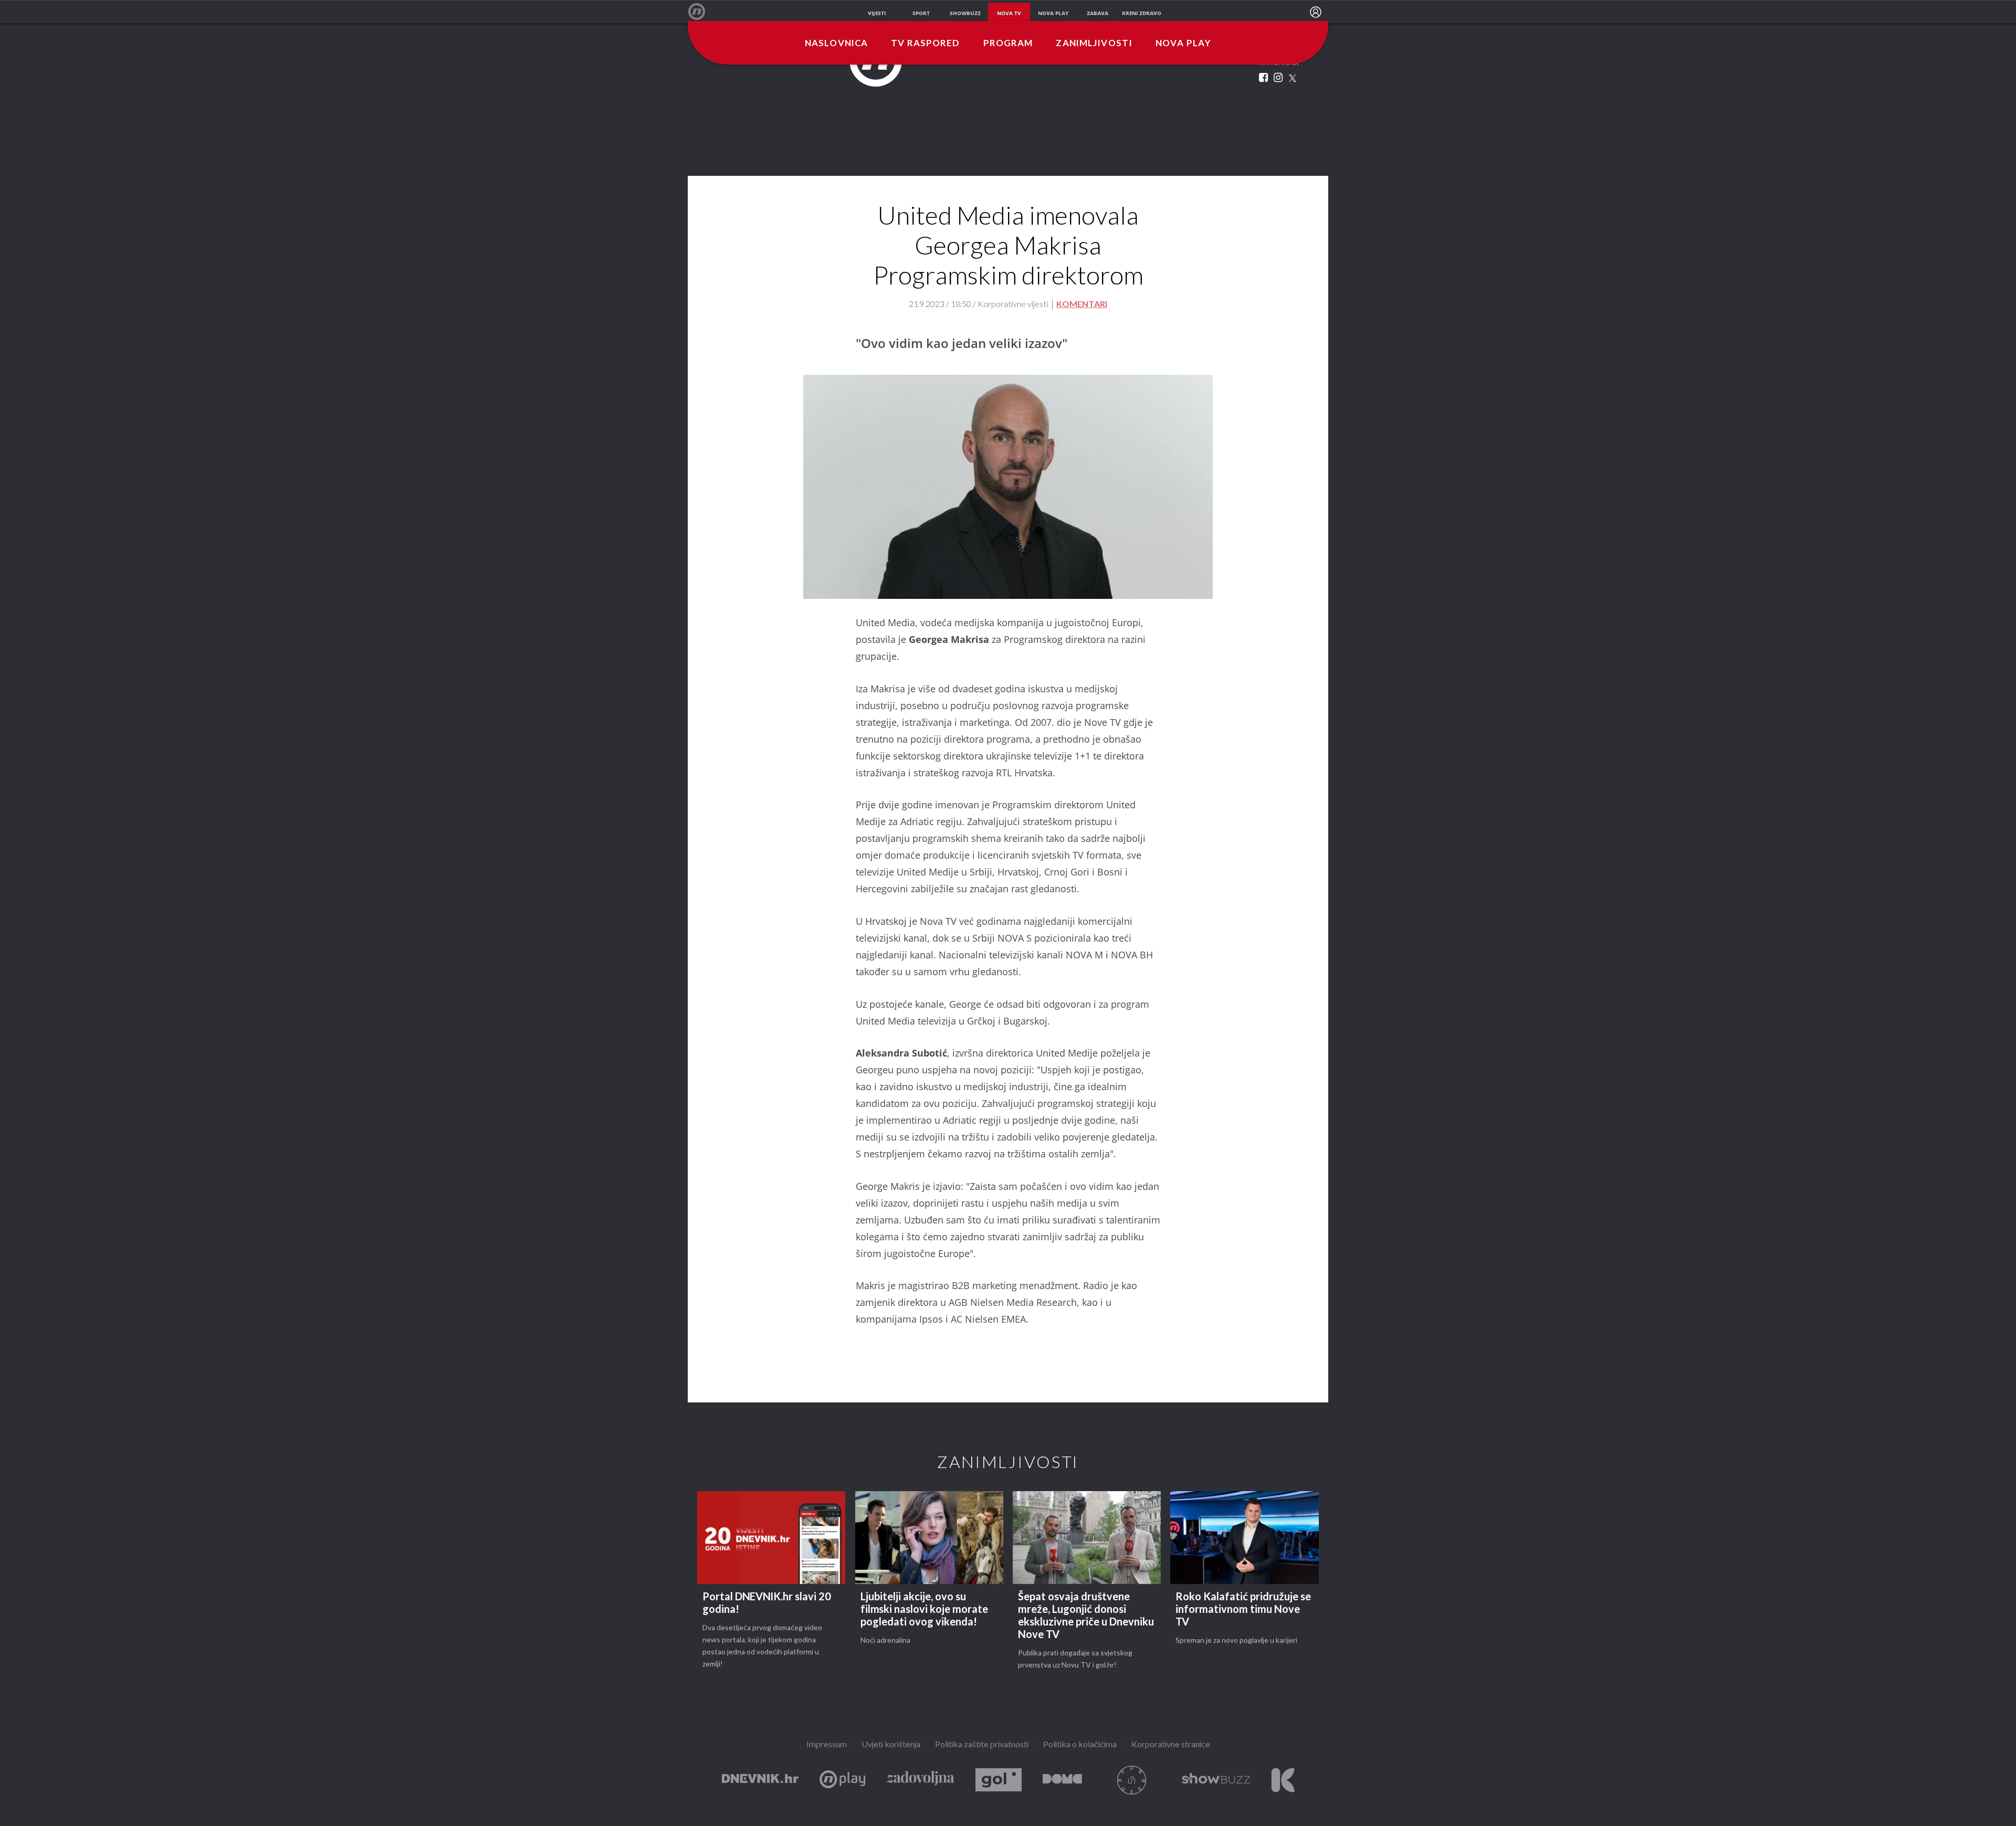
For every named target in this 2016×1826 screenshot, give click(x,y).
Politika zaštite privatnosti (982, 1745)
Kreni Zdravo (1283, 1780)
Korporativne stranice (1171, 1745)
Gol (999, 1780)
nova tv (1009, 13)
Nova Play (1183, 44)
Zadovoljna (920, 1780)
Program (1008, 44)
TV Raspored (925, 44)
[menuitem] (1316, 12)
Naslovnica (836, 44)
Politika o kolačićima (1080, 1745)
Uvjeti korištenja (891, 1745)
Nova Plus (842, 1780)
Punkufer (1132, 1780)
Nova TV (702, 12)
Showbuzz (1216, 1780)
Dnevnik (760, 1780)
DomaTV (1062, 1780)
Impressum (827, 1745)
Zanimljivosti (1094, 44)
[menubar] (1316, 12)
